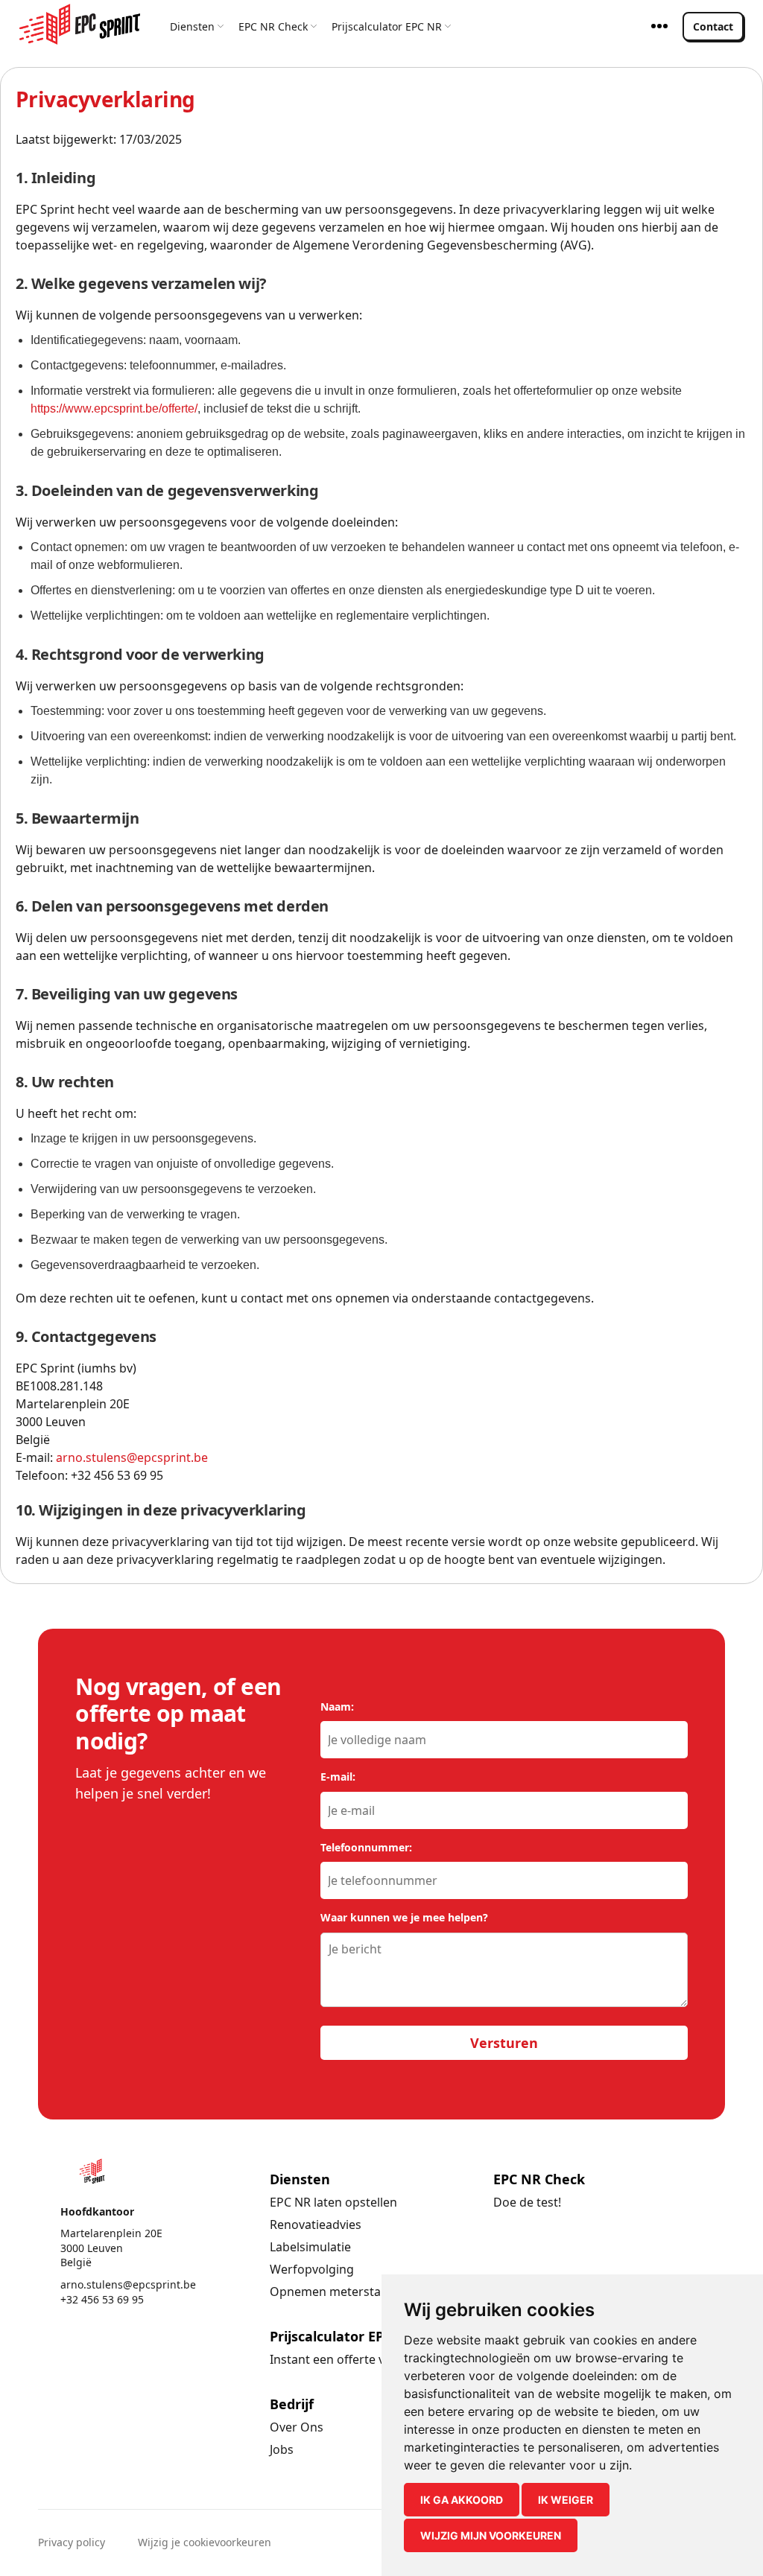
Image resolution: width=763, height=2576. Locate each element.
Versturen (504, 2043)
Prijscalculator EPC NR (387, 26)
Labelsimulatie (310, 2247)
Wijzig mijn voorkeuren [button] (491, 2535)
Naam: (337, 1707)
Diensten (192, 26)
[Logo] (80, 24)
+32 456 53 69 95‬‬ (102, 2299)
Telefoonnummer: (366, 1847)
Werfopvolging (312, 2269)
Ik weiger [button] (566, 2500)
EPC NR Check (273, 26)
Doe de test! (527, 2202)
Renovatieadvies (316, 2224)
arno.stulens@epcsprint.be (132, 1457)
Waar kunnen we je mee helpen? (404, 1917)
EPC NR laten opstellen (333, 2202)
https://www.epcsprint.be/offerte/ (114, 408)
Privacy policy (72, 2542)
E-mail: (338, 1777)
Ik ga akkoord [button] (462, 2500)
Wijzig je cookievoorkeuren (205, 2542)
